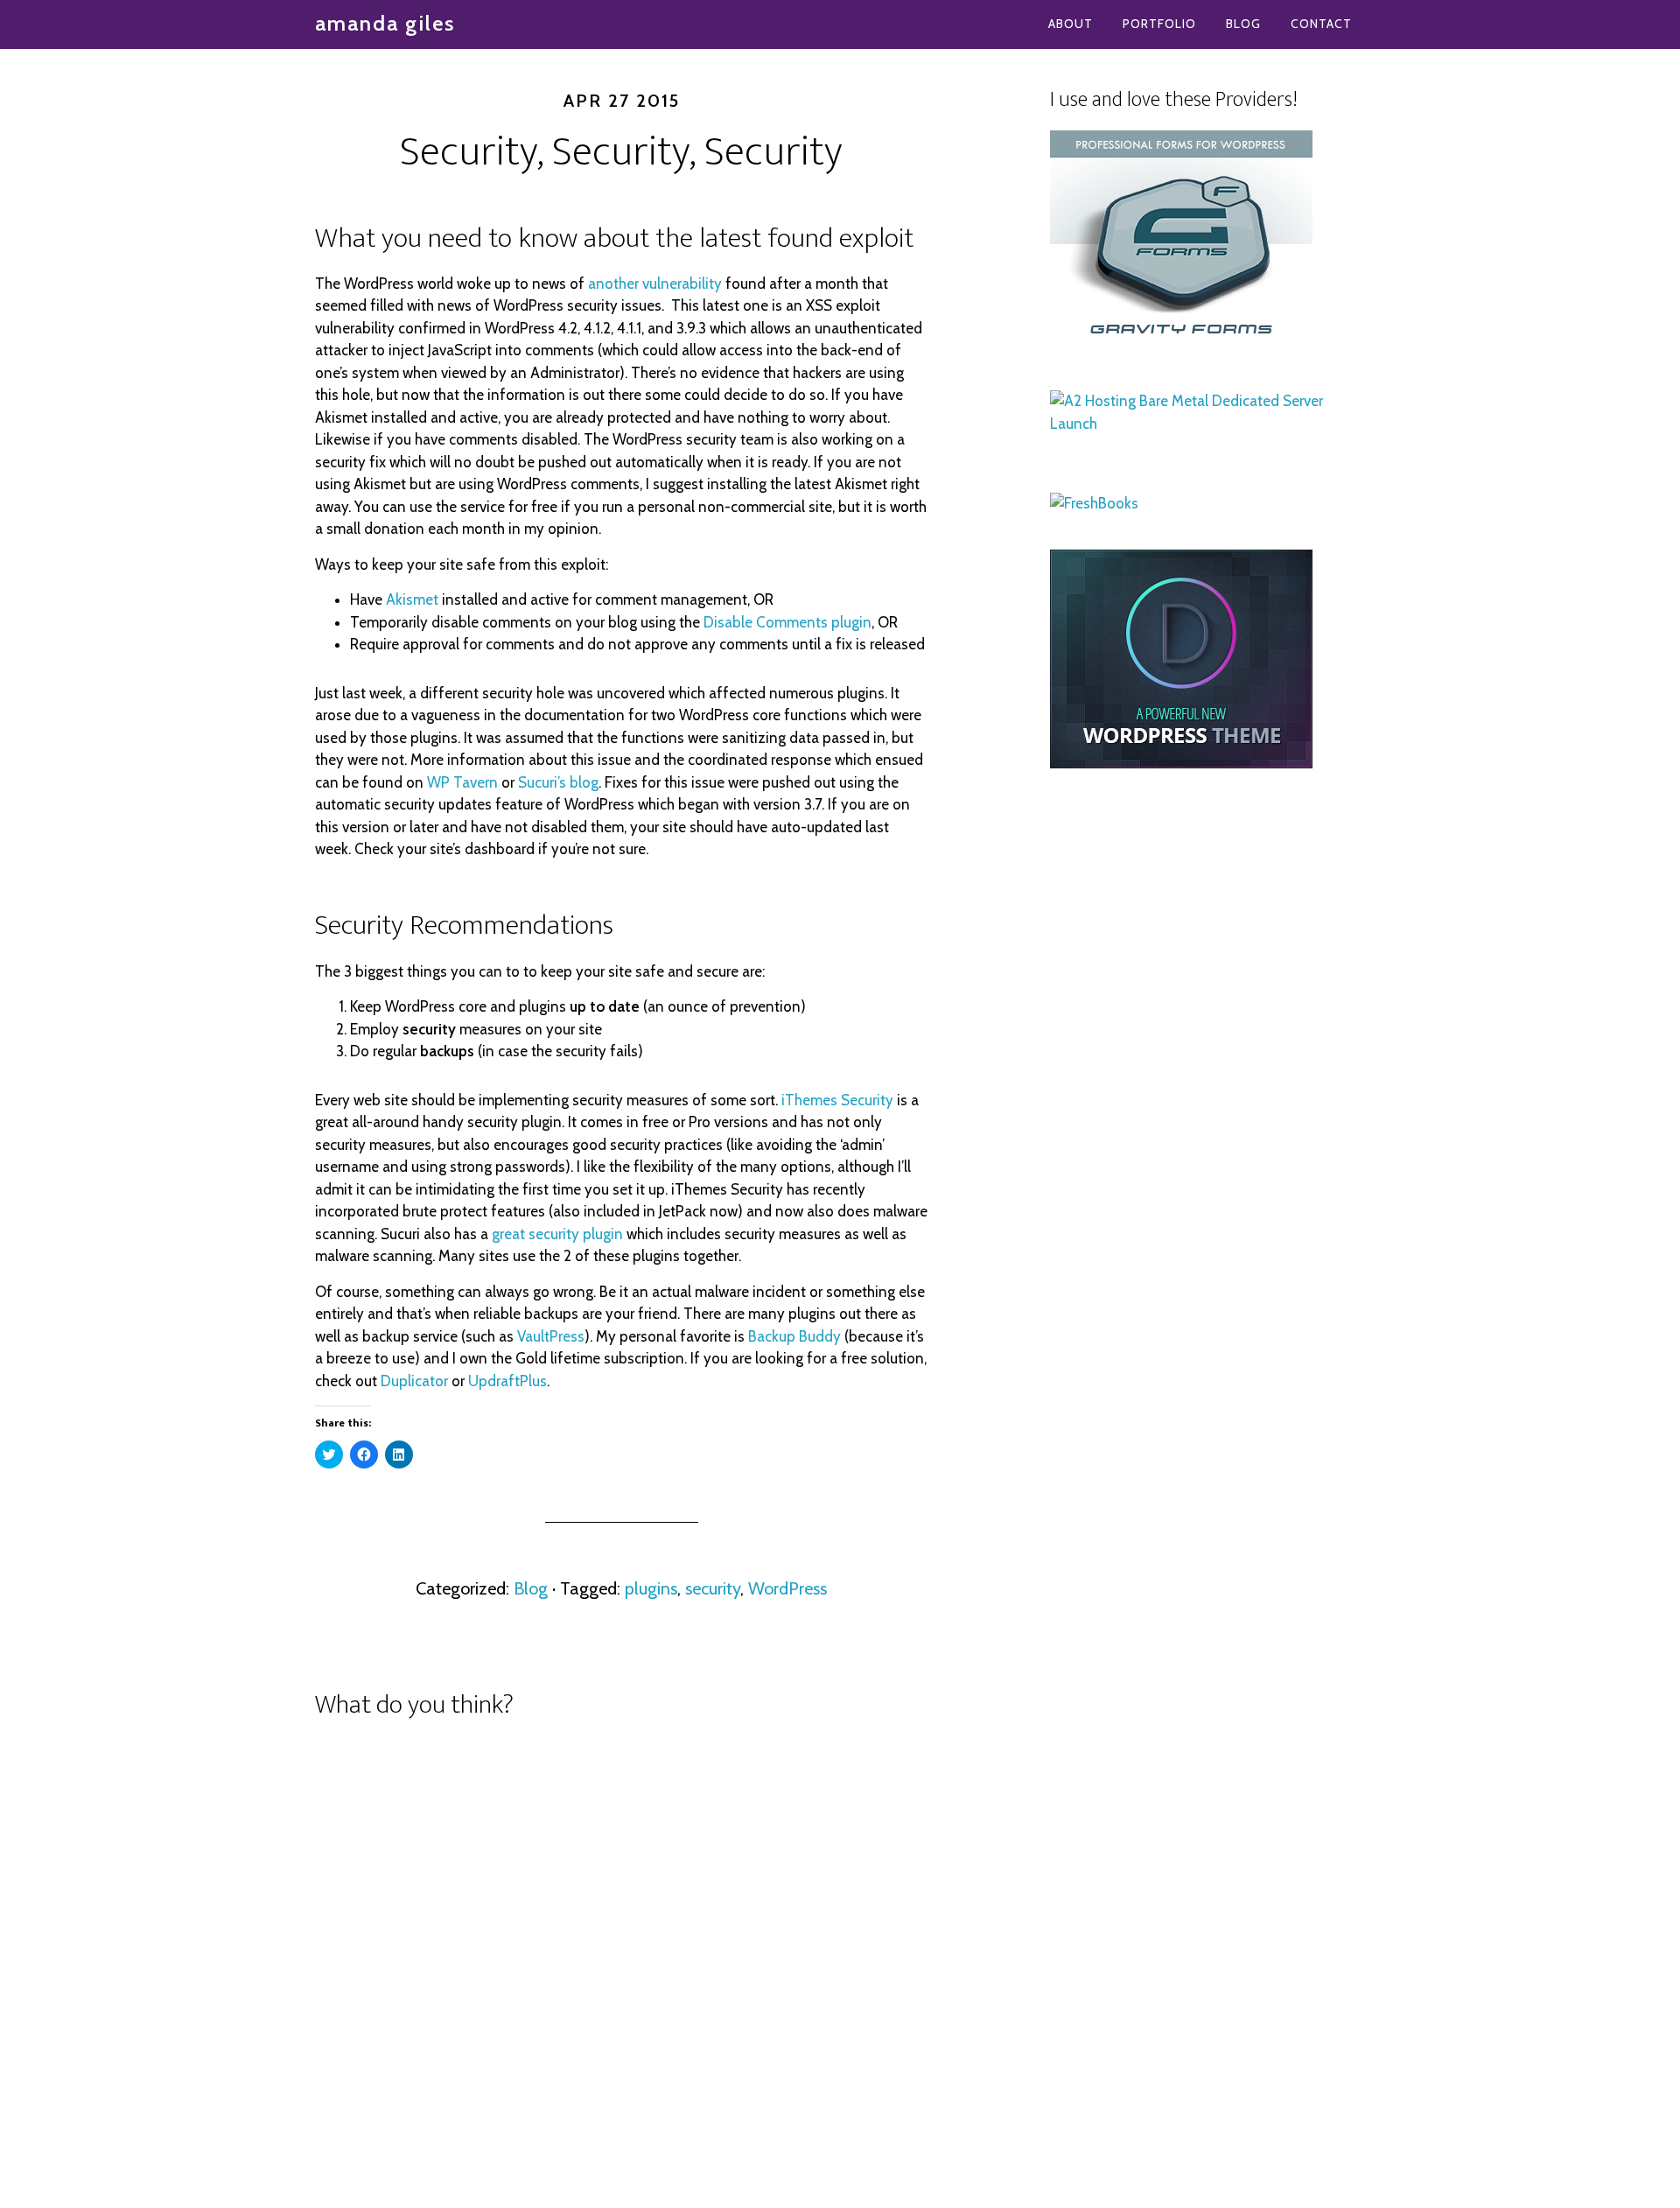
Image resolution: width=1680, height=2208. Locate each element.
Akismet (412, 599)
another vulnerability (655, 284)
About (1071, 24)
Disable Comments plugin (787, 622)
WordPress (787, 1588)
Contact (1321, 24)
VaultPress (551, 1336)
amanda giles (385, 23)
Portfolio (1159, 24)
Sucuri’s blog (558, 782)
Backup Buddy (794, 1336)
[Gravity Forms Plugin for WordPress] (1181, 344)
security (713, 1588)
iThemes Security (837, 1100)
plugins (651, 1588)
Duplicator (414, 1381)
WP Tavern (462, 782)
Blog (1243, 24)
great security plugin (557, 1234)
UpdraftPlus (507, 1381)
